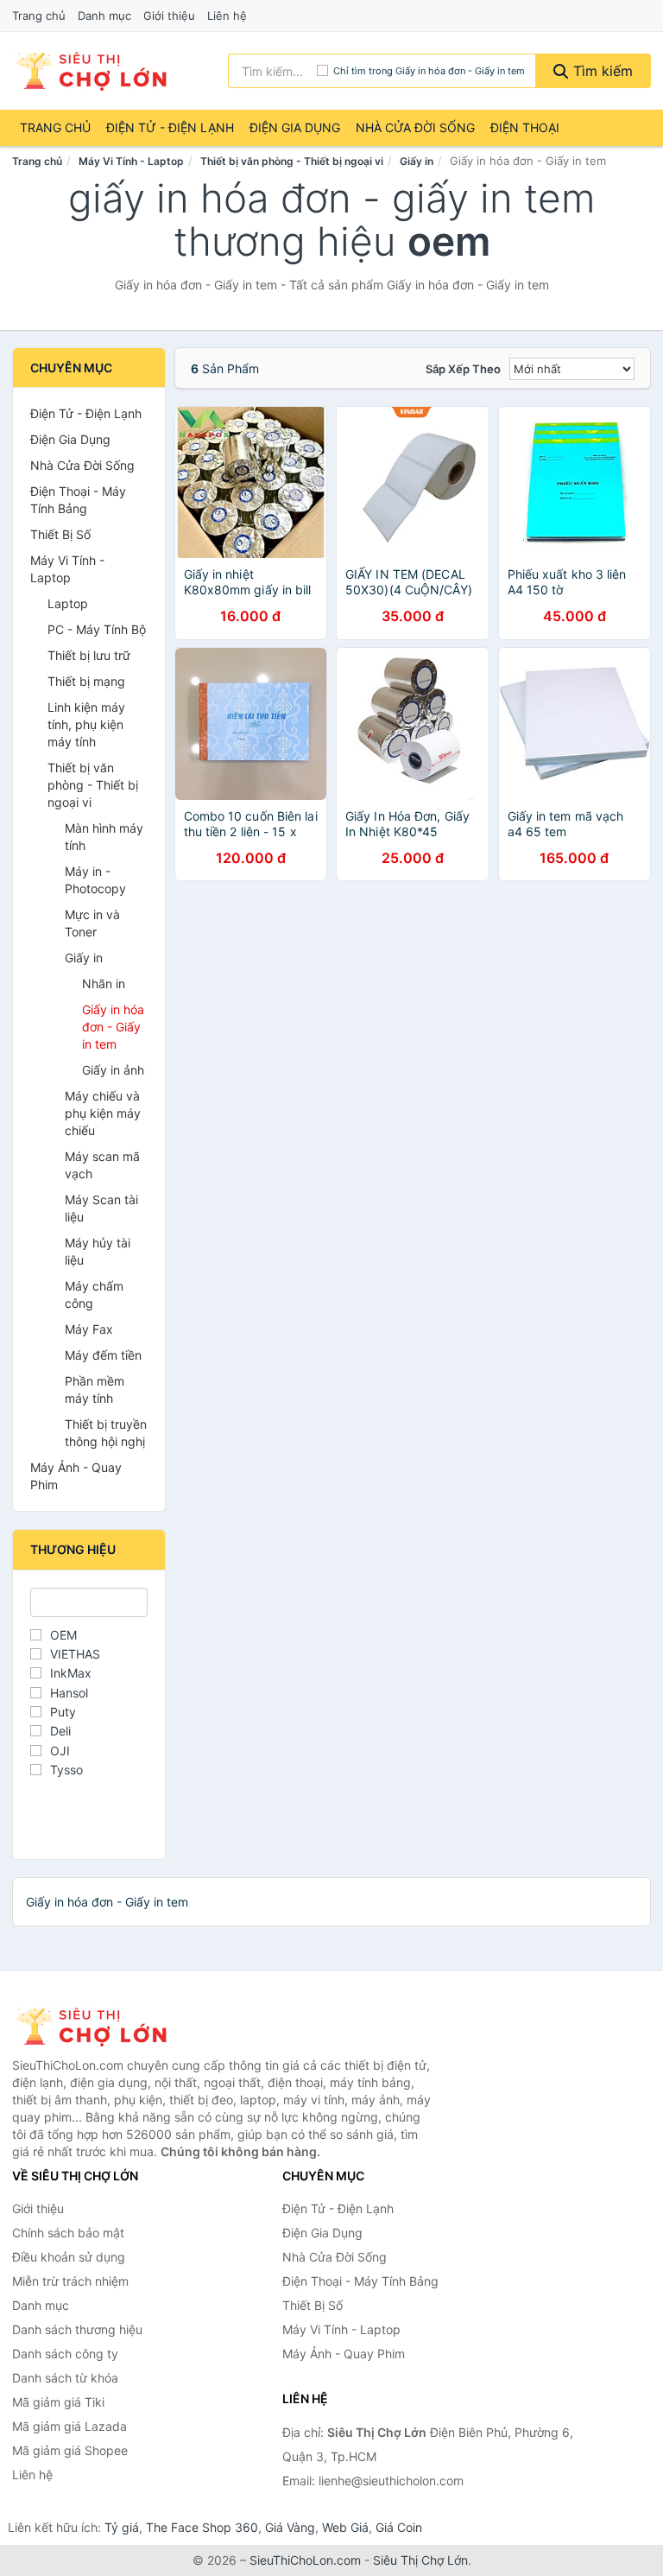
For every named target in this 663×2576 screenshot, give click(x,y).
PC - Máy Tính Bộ (97, 629)
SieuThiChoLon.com (305, 2560)
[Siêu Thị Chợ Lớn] (98, 2027)
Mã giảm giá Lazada (69, 2426)
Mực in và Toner (92, 923)
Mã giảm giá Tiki (58, 2402)
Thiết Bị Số (60, 534)
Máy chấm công (94, 1294)
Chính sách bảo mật (68, 2233)
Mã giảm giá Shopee (70, 2450)
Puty (63, 1712)
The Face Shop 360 (202, 2527)
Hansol (69, 1693)
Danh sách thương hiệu (77, 2329)
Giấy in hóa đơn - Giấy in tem (113, 1027)
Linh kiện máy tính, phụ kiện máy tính (86, 724)
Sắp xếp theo (463, 369)
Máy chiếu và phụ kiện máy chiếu (103, 1113)
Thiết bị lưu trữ (89, 655)
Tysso (66, 1770)
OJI (60, 1751)
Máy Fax (89, 1329)
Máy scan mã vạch (102, 1165)
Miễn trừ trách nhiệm (70, 2281)
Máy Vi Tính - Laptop (131, 161)
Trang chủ (39, 16)
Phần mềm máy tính (95, 1390)
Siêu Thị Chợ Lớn (420, 2560)
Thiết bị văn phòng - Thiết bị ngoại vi (292, 161)
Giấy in (417, 161)
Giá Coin (399, 2527)
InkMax (71, 1673)
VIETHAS (75, 1654)
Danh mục (104, 16)
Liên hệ (227, 16)
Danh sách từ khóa (65, 2378)
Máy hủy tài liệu (98, 1251)
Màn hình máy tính (104, 837)
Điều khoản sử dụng (69, 2257)
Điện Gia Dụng (295, 127)
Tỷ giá (122, 2527)
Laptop (68, 603)
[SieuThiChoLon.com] (91, 71)
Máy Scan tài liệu (101, 1208)
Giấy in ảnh (113, 1070)
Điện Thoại (525, 127)
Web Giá (345, 2527)
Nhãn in (104, 983)
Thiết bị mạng (86, 681)
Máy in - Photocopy (95, 880)
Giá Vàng (290, 2527)
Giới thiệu (169, 16)
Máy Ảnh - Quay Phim (76, 1476)
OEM (63, 1635)
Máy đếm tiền (103, 1355)
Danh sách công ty (65, 2354)
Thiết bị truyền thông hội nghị (106, 1433)
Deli (60, 1731)
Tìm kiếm (601, 71)
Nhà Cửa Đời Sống (415, 127)
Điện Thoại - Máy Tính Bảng (78, 500)
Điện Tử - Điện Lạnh (170, 127)
